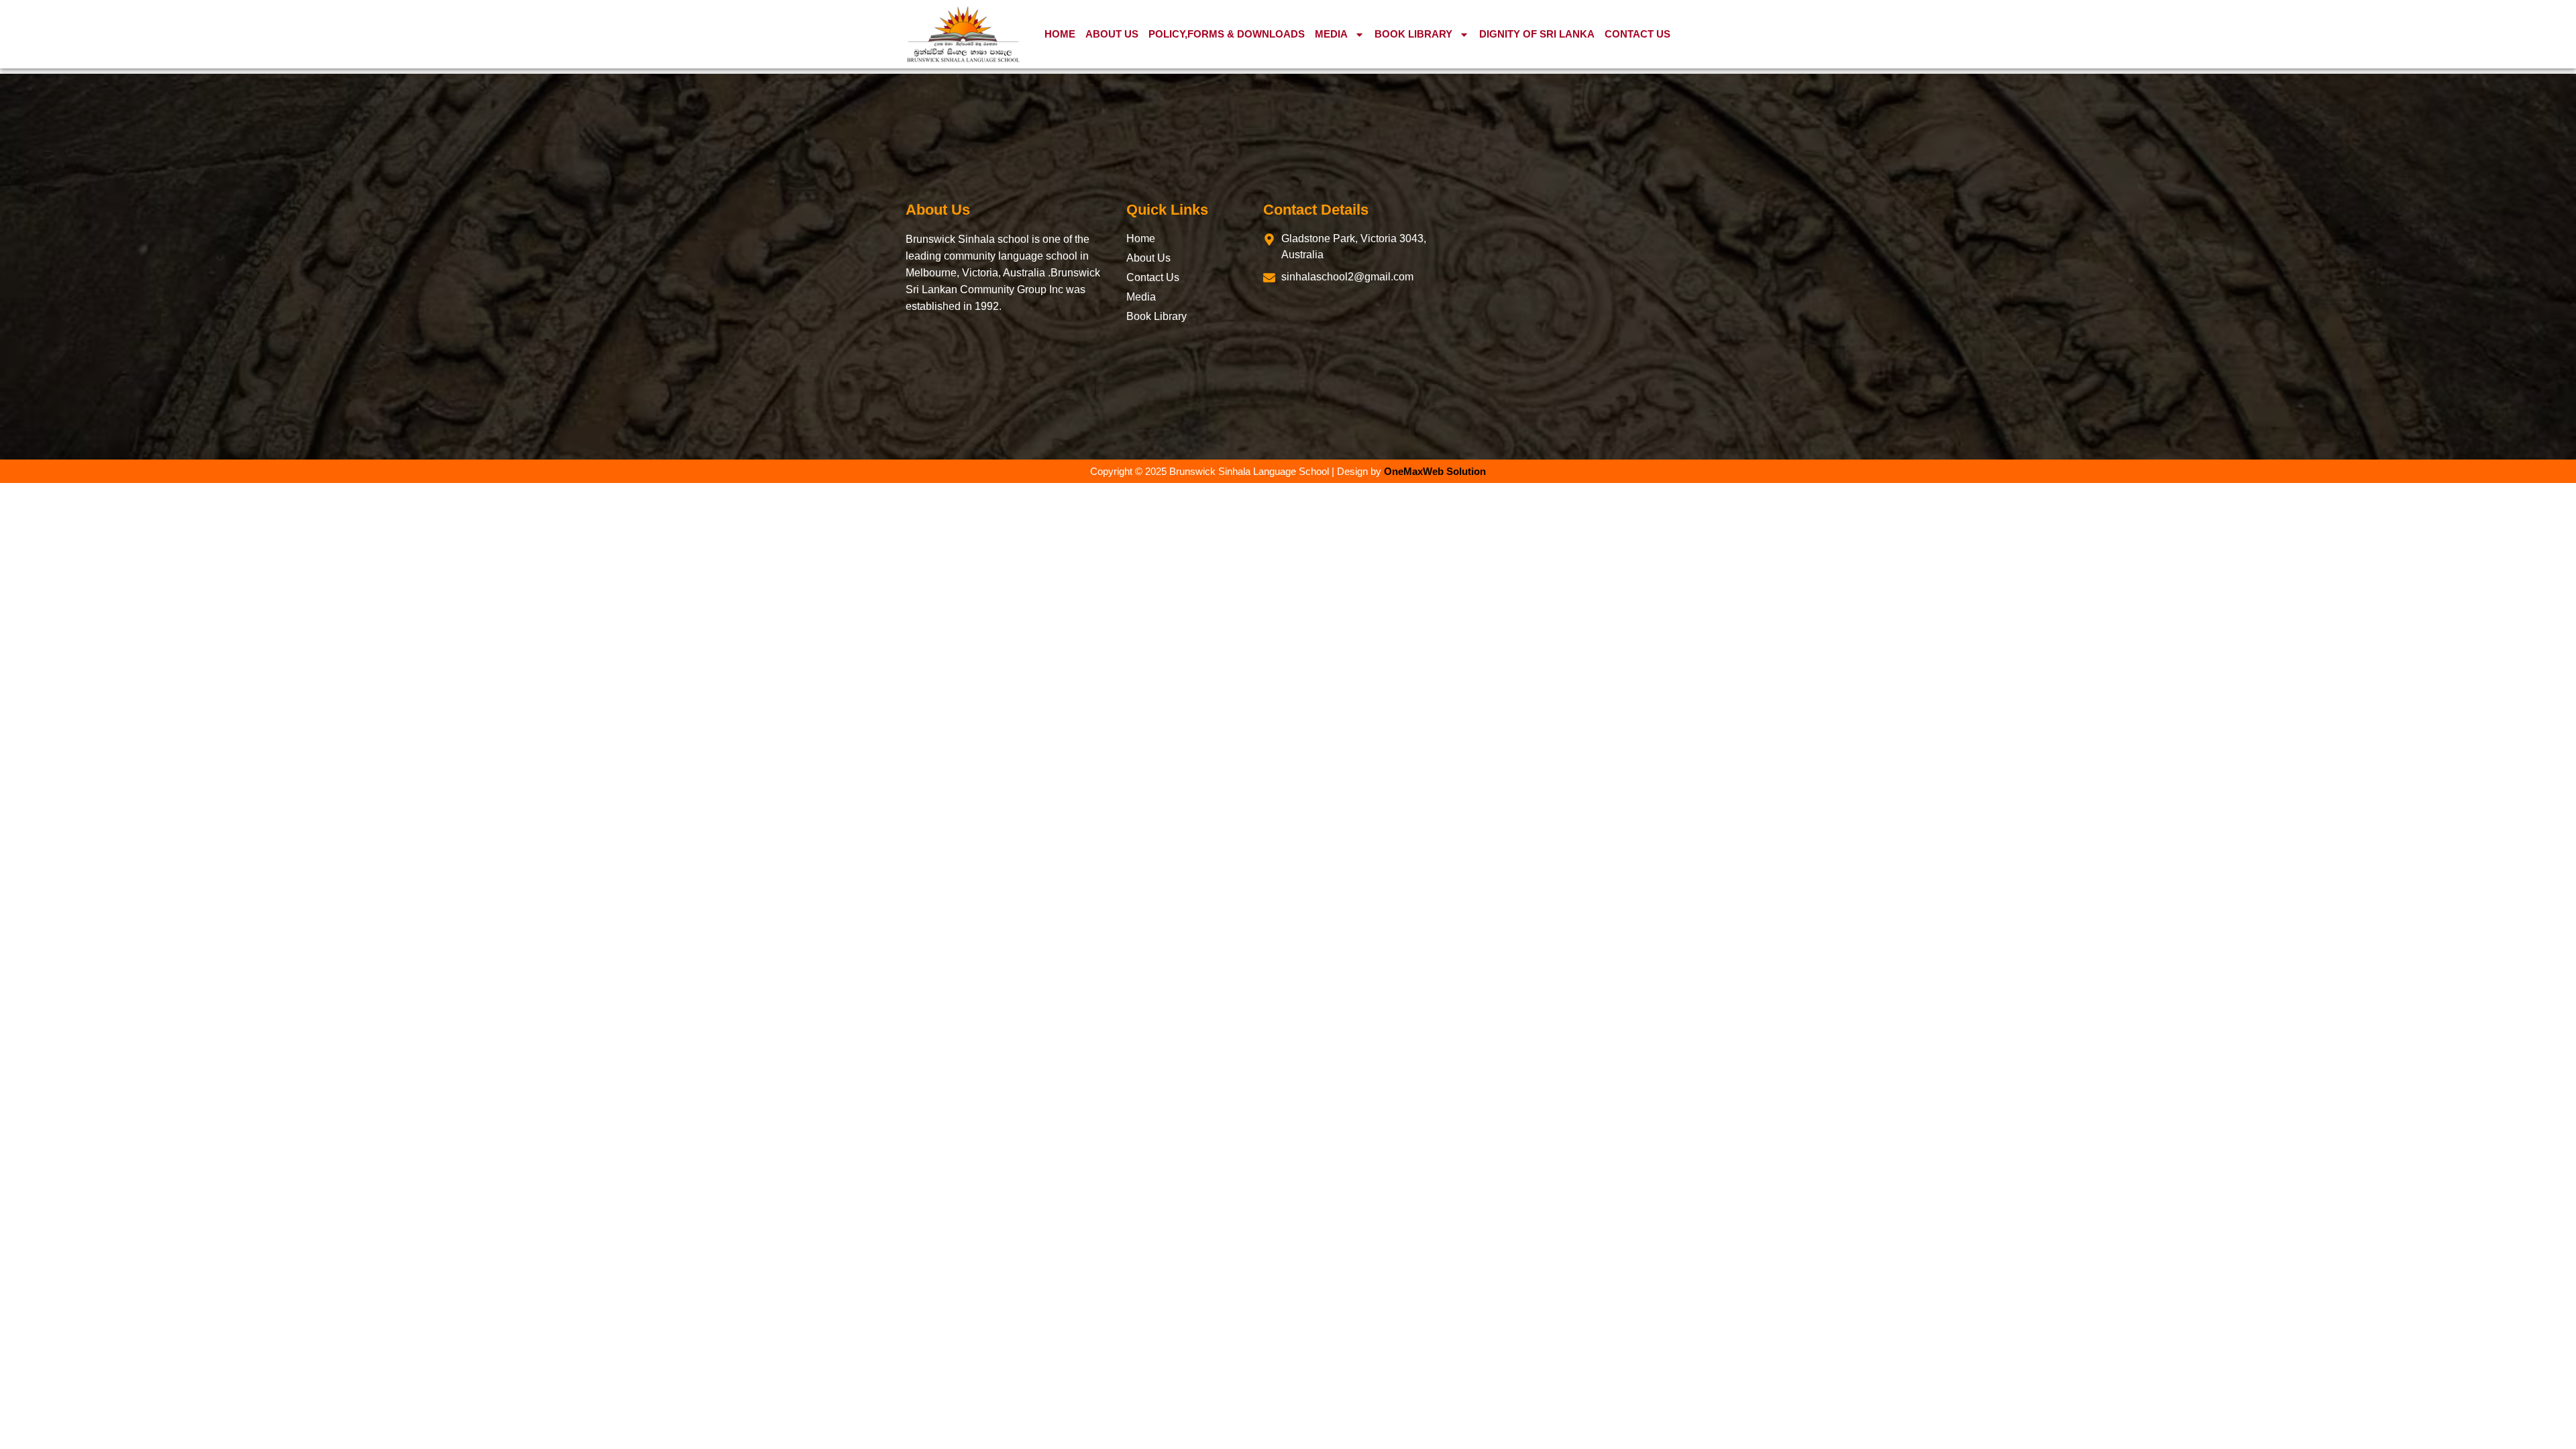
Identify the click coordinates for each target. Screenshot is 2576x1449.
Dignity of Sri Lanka (1537, 34)
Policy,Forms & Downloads (1227, 34)
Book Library (1413, 34)
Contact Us (1638, 34)
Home (1060, 34)
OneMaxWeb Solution (1435, 471)
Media (1331, 34)
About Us (1112, 34)
